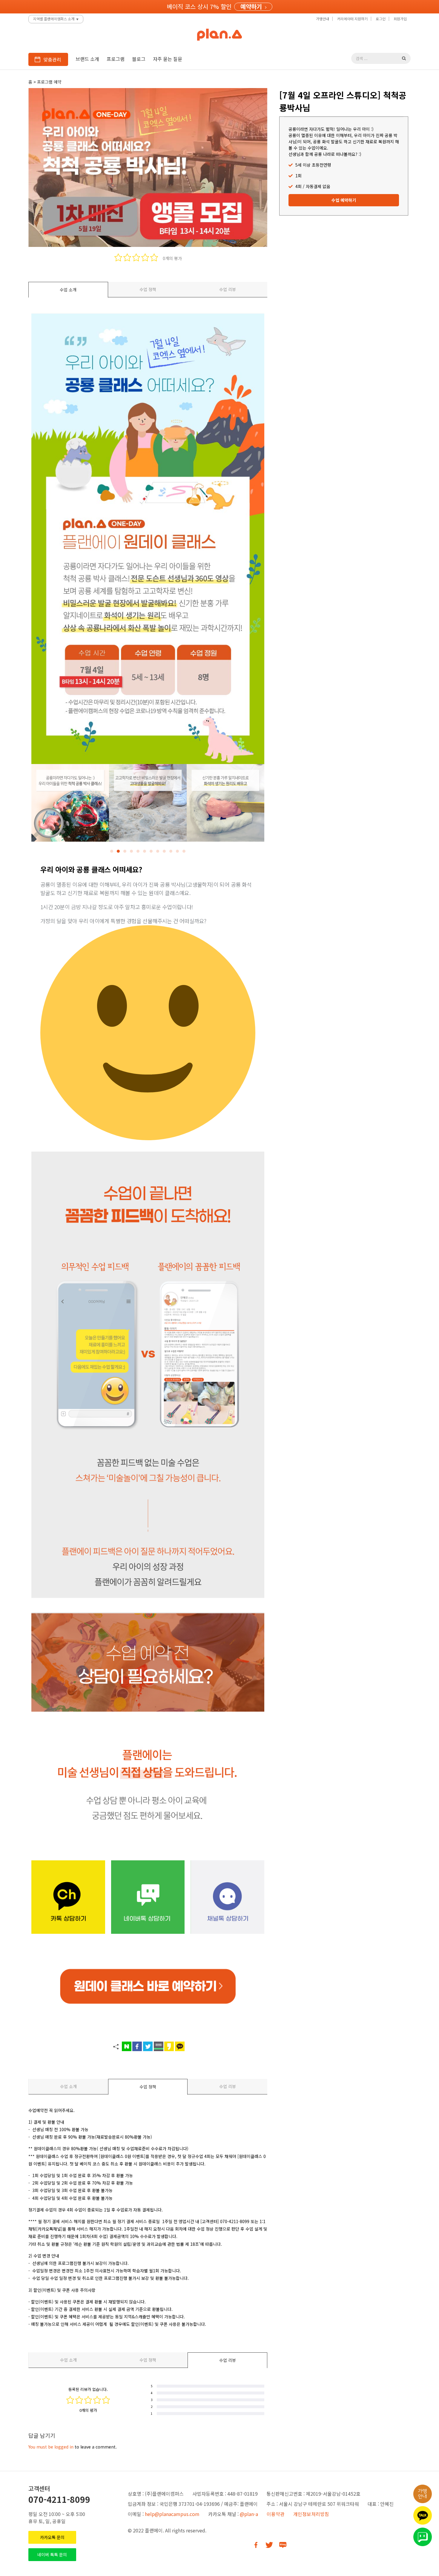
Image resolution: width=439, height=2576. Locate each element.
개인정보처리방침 (311, 2514)
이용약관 (276, 2514)
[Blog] (283, 2545)
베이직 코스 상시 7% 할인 (199, 6)
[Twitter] (269, 2545)
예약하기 (251, 7)
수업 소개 (68, 290)
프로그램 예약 (49, 82)
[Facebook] (256, 2545)
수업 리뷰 (228, 289)
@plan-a (249, 2514)
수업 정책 (148, 289)
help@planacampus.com (172, 2514)
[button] (112, 851)
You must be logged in (51, 2447)
